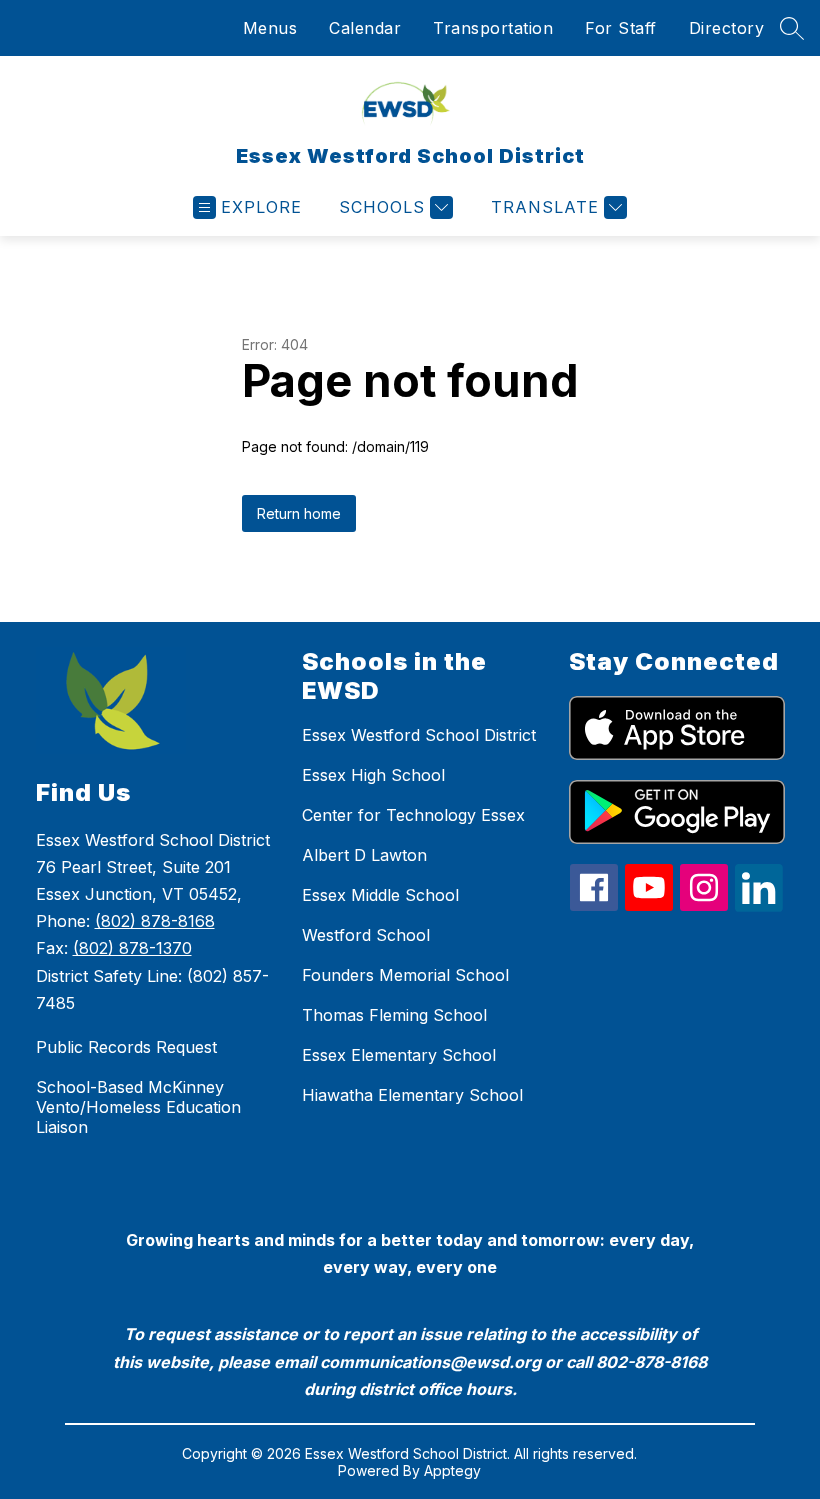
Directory (727, 28)
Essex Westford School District (419, 735)
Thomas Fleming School (394, 1015)
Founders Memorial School (405, 975)
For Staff (621, 28)
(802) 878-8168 (155, 921)
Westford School (366, 935)
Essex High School (373, 775)
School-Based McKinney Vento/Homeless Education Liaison (138, 1107)
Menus (270, 28)
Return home (299, 513)
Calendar (365, 28)
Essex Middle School (380, 895)
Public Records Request (126, 1047)
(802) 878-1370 (132, 948)
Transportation (493, 28)
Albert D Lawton (364, 855)
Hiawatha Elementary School (412, 1095)
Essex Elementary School (399, 1055)
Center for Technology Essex (413, 815)
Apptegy (452, 1470)
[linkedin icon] (759, 906)
